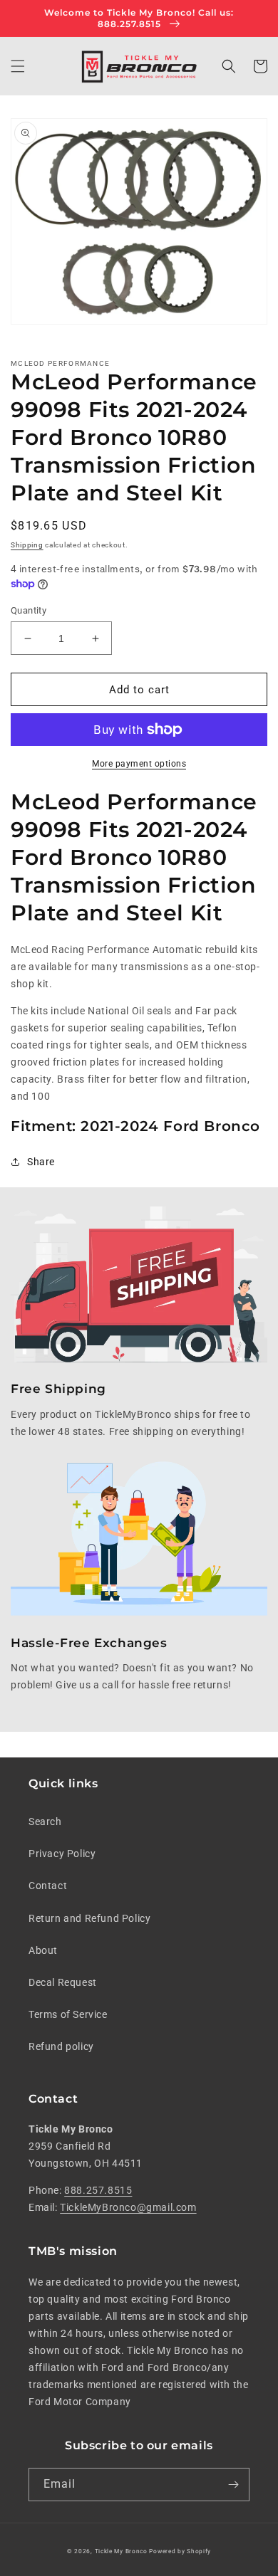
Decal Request (63, 1982)
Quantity (29, 610)
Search (45, 1821)
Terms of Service (68, 2014)
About (43, 1950)
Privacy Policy (62, 1854)
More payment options (139, 764)
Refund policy (61, 2046)
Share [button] (41, 1162)
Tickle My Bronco (121, 2551)
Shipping (27, 545)
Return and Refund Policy (89, 1918)
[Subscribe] (233, 2485)
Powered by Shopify (180, 2551)
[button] (18, 66)
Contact (48, 1886)
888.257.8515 (98, 2190)
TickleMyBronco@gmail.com (128, 2207)
